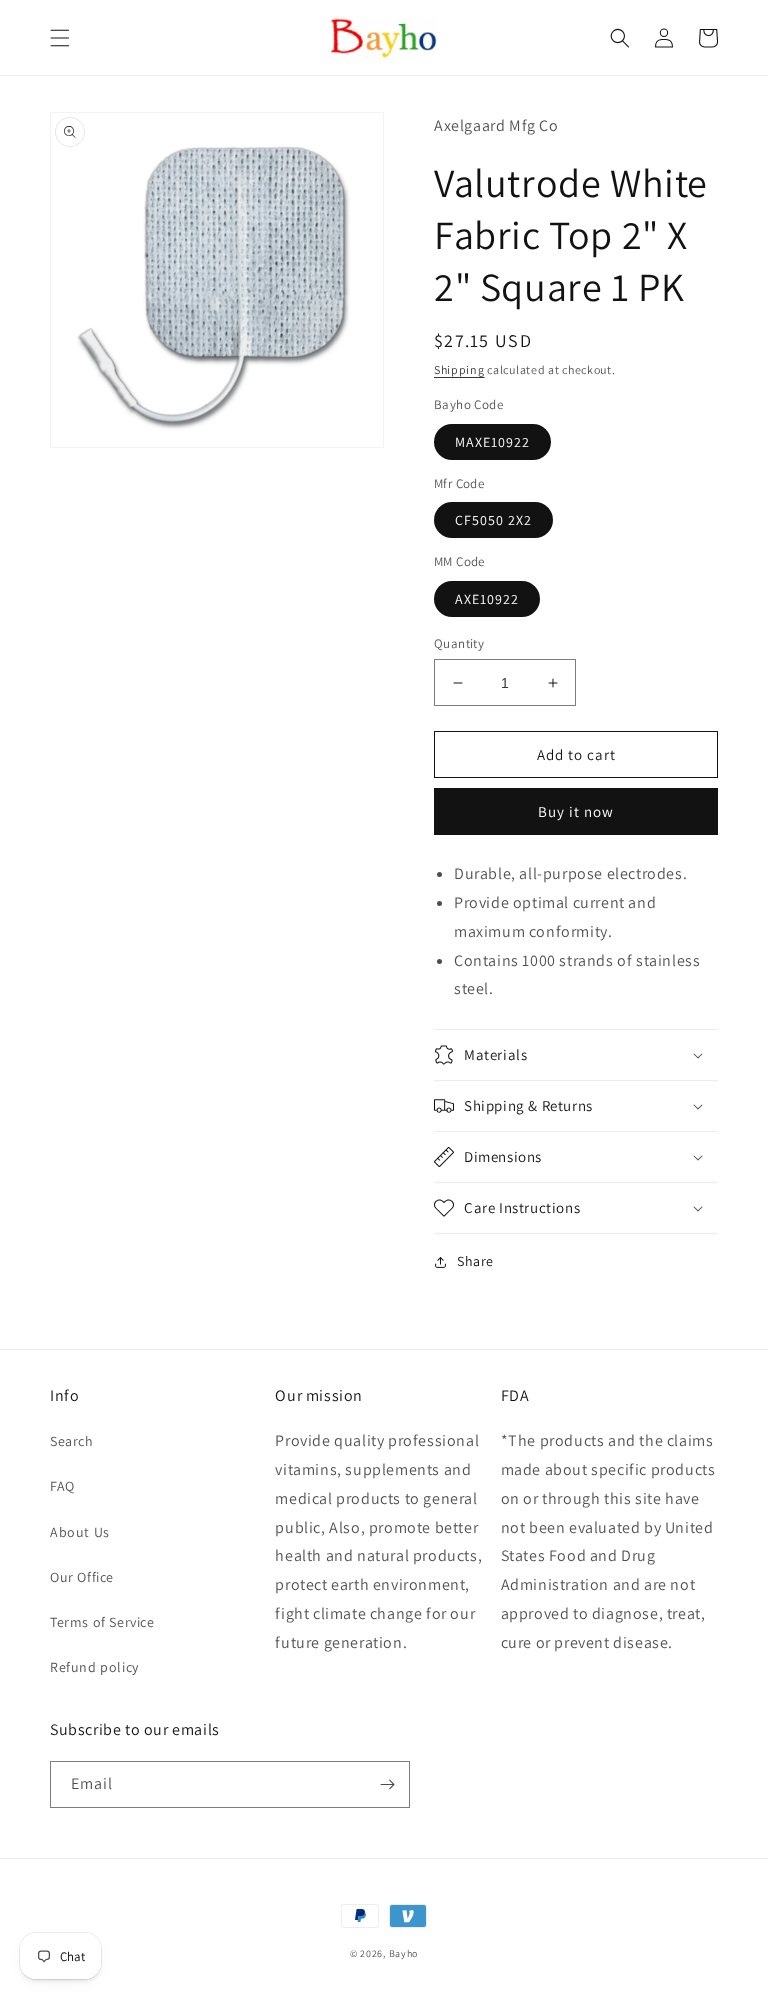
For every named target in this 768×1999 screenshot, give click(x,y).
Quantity (459, 643)
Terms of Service (102, 1622)
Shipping (459, 369)
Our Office (82, 1577)
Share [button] (475, 1261)
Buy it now (576, 811)
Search (72, 1441)
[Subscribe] (387, 1784)
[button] (60, 38)
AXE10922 (487, 599)
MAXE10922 (492, 442)
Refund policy (94, 1667)
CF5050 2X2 (493, 520)
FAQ (62, 1486)
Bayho (404, 1953)
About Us (80, 1532)
